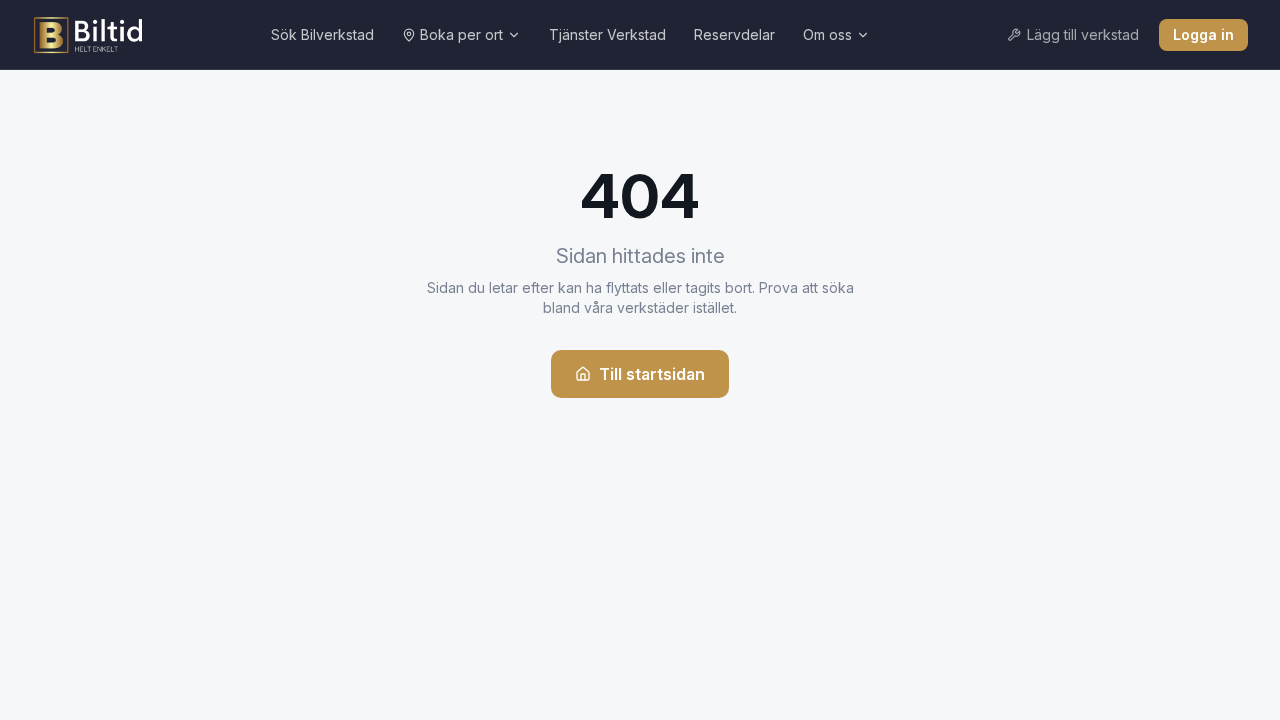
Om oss (827, 34)
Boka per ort (461, 34)
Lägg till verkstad (1083, 34)
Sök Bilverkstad (322, 34)
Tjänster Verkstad (607, 34)
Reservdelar (734, 34)
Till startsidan (652, 374)
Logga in (1203, 34)
